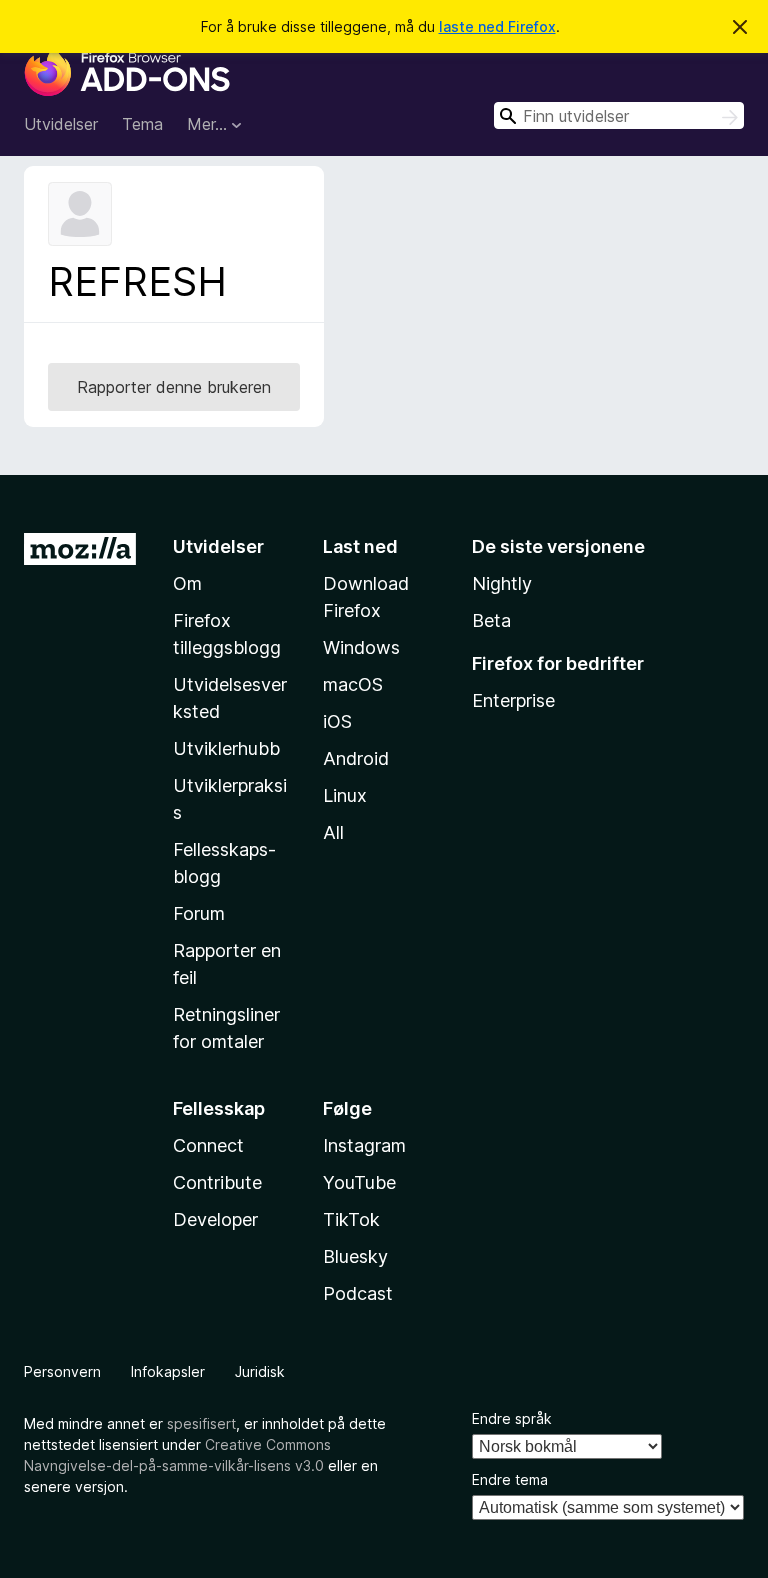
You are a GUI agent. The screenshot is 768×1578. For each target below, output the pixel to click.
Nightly (502, 583)
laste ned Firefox (497, 26)
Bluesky (355, 1256)
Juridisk (260, 1371)
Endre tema (510, 1479)
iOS (337, 721)
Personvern (62, 1371)
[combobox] (619, 115)
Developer (215, 1219)
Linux (345, 795)
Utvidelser (61, 124)
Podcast (358, 1293)
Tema (142, 124)
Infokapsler (168, 1371)
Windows (361, 647)
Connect (208, 1145)
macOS (353, 684)
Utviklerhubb (226, 748)
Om (187, 583)
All (333, 832)
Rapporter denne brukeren (174, 387)
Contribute (217, 1182)
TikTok (351, 1219)
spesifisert (201, 1423)
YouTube (359, 1182)
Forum (199, 913)
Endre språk (512, 1418)
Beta (491, 620)
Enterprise (513, 700)
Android (356, 758)
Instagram (364, 1145)
